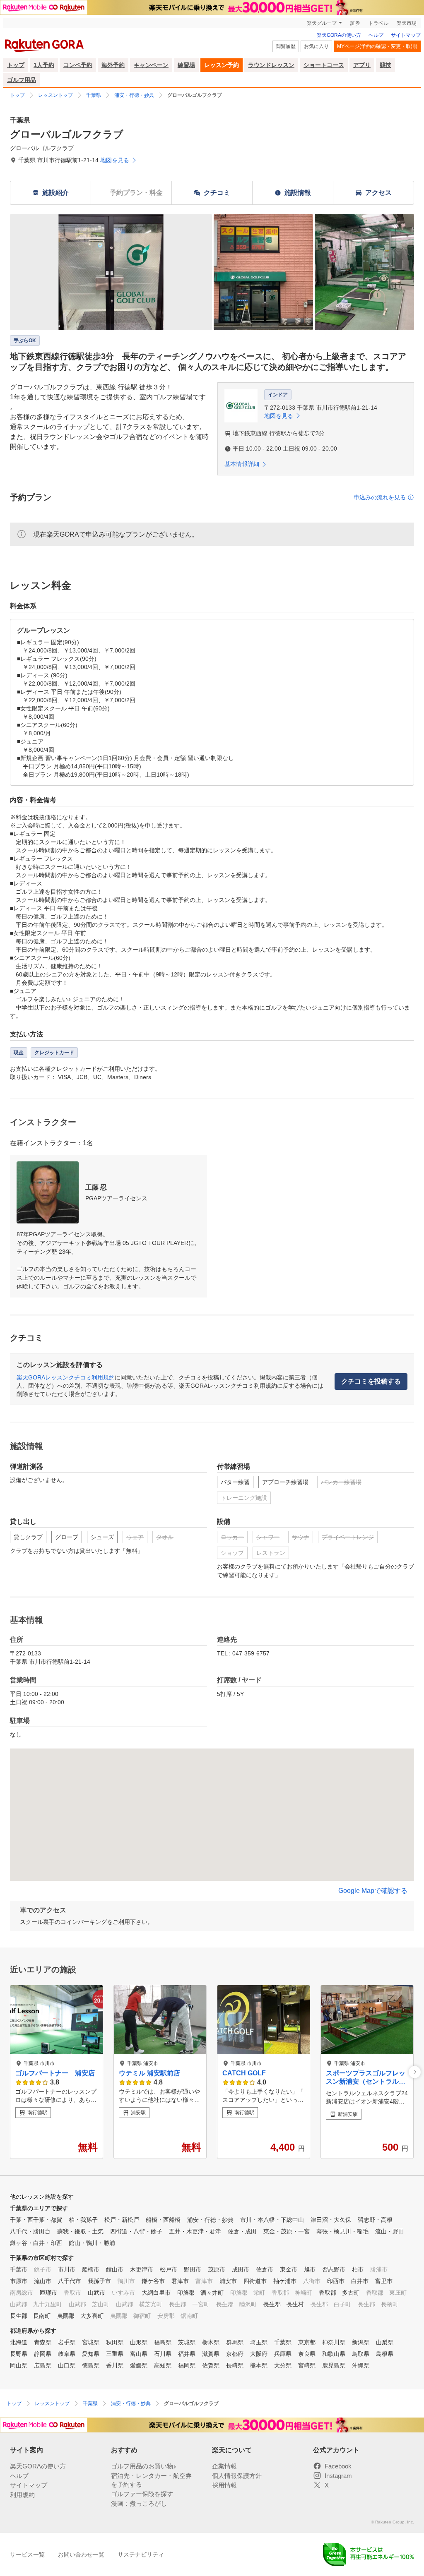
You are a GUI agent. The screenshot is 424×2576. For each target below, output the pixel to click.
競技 (385, 65)
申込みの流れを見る (380, 497)
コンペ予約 (78, 65)
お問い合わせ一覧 (81, 2554)
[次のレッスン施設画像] (415, 2072)
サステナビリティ (141, 2554)
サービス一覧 (27, 2554)
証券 (355, 23)
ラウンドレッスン (271, 65)
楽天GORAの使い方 (339, 35)
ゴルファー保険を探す (142, 2494)
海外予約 (113, 65)
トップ (16, 65)
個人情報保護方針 (237, 2476)
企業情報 (224, 2466)
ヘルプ (376, 35)
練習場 (186, 65)
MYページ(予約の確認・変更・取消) (377, 46)
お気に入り (316, 46)
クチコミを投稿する (371, 1381)
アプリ (362, 65)
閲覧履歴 (286, 46)
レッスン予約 (222, 65)
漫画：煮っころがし (139, 2503)
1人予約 (44, 65)
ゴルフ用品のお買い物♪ (144, 2466)
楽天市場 (407, 23)
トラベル (378, 23)
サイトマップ (406, 35)
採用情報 (224, 2485)
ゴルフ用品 (22, 80)
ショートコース (324, 65)
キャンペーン (151, 65)
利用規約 (22, 2495)
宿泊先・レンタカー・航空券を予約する (151, 2480)
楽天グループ (322, 23)
